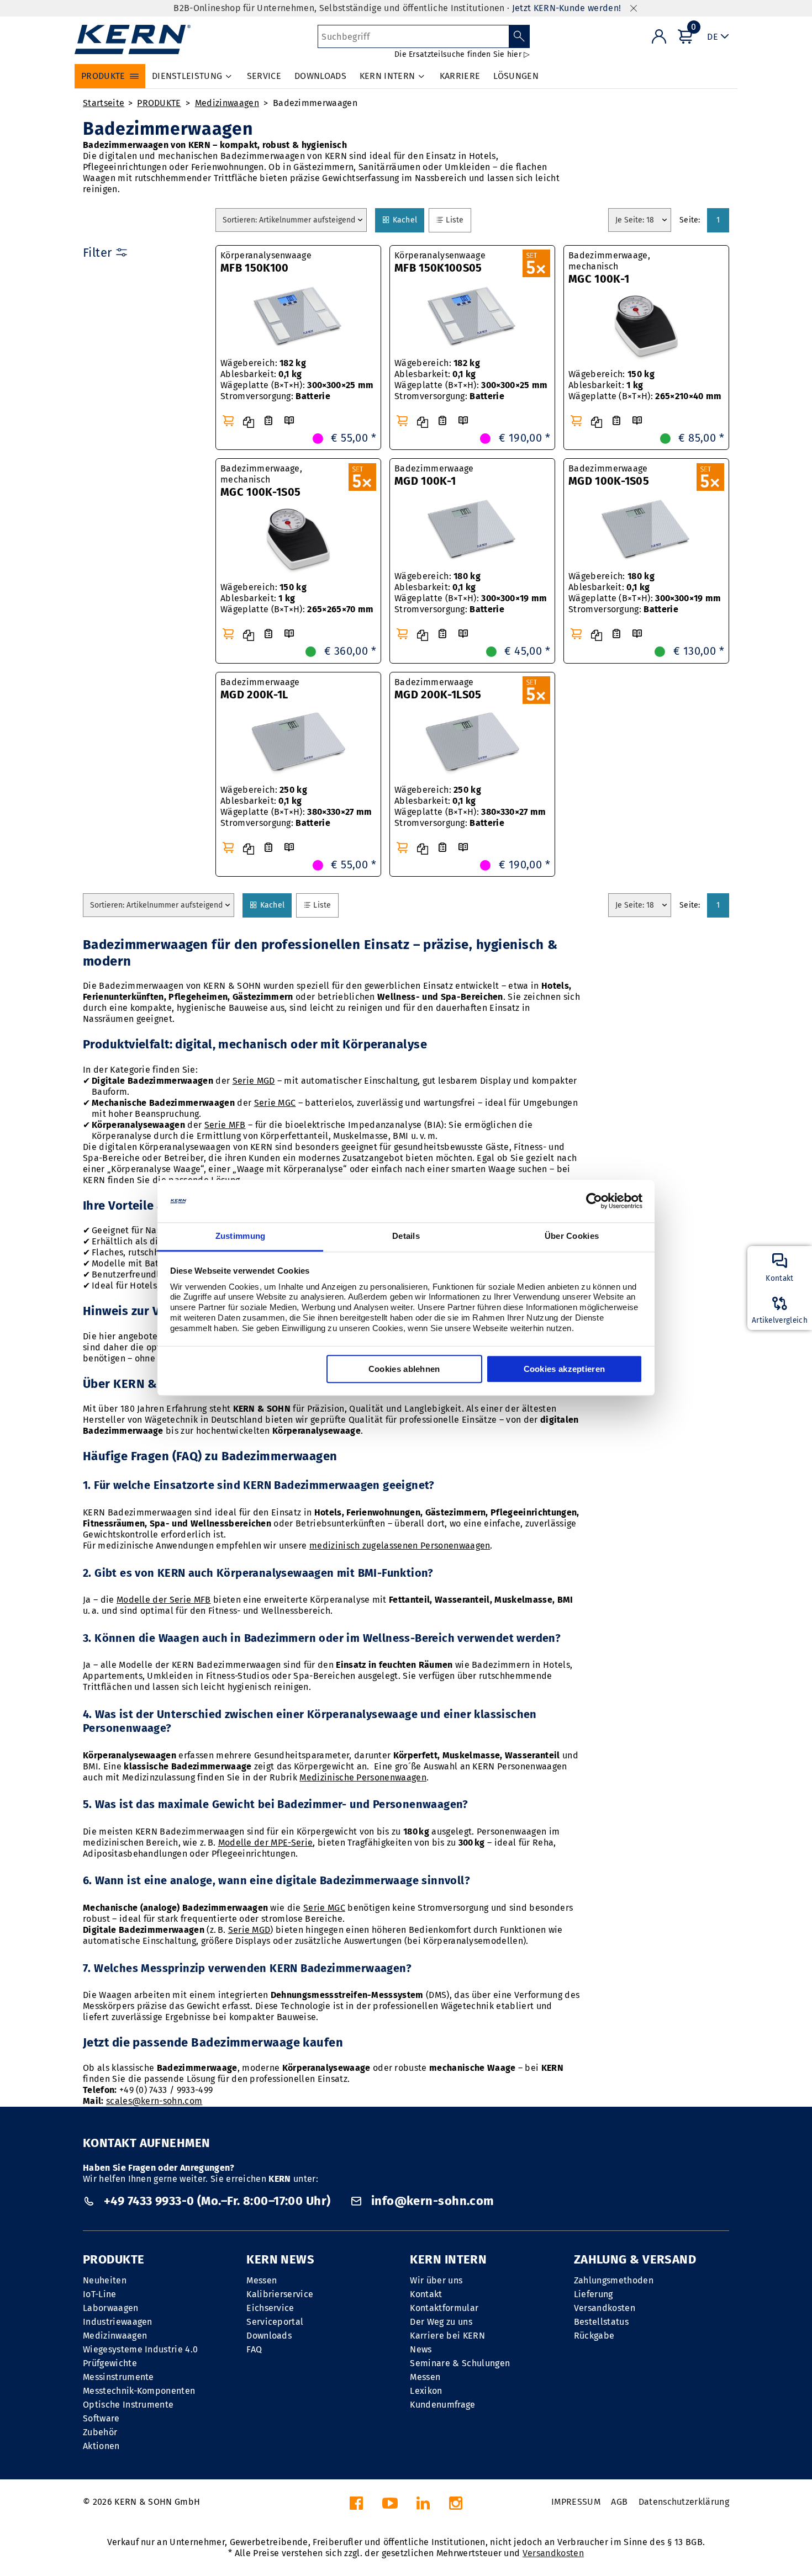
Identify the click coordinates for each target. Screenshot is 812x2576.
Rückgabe (594, 2336)
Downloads (269, 2336)
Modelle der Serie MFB (164, 1600)
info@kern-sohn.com (431, 2201)
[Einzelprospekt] (289, 421)
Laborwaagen (111, 2308)
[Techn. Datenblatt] (268, 421)
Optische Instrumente (128, 2405)
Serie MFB (225, 1125)
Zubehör (100, 2432)
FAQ (254, 2349)
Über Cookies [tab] (572, 1236)
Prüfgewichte (110, 2363)
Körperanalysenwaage (266, 262)
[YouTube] (390, 2506)
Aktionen (101, 2446)
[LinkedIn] (423, 2506)
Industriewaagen (118, 2322)
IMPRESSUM (576, 2502)
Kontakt (426, 2294)
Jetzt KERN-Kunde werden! (567, 8)
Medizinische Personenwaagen (363, 1777)
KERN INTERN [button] (387, 76)
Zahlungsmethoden (614, 2280)
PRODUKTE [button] (103, 76)
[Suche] (520, 36)
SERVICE (264, 76)
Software (101, 2418)
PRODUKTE (159, 103)
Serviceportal (275, 2322)
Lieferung (594, 2294)
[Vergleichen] (249, 422)
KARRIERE (460, 76)
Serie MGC (275, 1103)
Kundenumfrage (442, 2405)
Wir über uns (436, 2280)
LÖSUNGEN (516, 76)
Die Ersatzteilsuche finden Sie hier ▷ (462, 54)
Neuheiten (105, 2280)
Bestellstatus (601, 2322)
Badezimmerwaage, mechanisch (609, 268)
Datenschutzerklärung (684, 2502)
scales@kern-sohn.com (154, 2101)
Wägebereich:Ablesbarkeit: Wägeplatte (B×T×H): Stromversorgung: (297, 380)
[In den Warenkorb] (228, 421)
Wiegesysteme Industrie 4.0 (140, 2349)
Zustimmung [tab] (241, 1236)
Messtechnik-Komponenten (139, 2391)
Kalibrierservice (280, 2294)
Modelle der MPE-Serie (266, 1843)
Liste (458, 220)
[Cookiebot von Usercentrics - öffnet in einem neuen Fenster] (594, 1201)
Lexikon (426, 2391)
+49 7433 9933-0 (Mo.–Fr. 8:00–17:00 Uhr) (217, 2201)
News (421, 2349)
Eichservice (270, 2308)
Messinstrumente (118, 2377)
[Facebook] (356, 2506)
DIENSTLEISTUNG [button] (187, 76)
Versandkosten (605, 2308)
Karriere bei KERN (447, 2336)
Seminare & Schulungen (460, 2363)
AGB (619, 2502)
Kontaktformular (444, 2308)
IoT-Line (100, 2294)
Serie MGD (254, 1081)
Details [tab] (406, 1236)
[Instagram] (456, 2506)
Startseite (104, 103)
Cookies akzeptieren (565, 1369)
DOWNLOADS (320, 76)
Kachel (407, 220)
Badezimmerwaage (434, 475)
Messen (262, 2280)
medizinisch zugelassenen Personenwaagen (400, 1546)
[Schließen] (634, 9)
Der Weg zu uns (441, 2322)
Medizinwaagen (227, 103)
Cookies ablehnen (404, 1369)
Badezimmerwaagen (315, 103)
